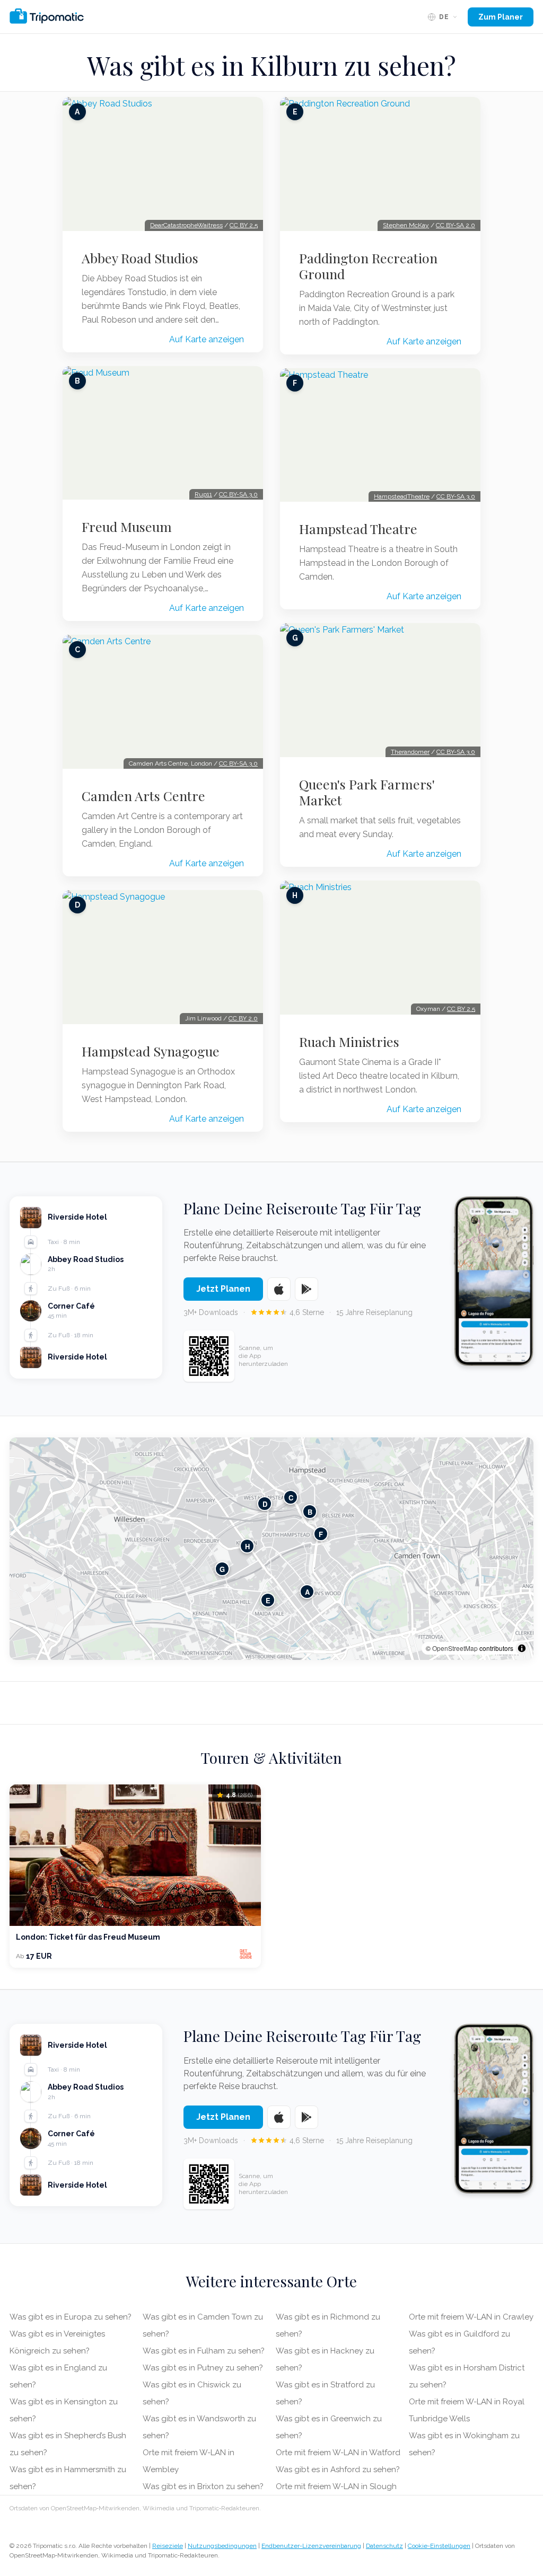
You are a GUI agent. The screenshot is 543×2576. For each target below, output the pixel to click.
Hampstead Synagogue (151, 1051)
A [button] (307, 1591)
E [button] (268, 1600)
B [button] (310, 1511)
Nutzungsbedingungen (222, 2546)
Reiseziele (168, 2546)
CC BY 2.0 (243, 1018)
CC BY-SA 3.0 (238, 494)
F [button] (321, 1534)
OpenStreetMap (455, 1648)
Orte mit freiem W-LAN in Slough (336, 2486)
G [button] (222, 1569)
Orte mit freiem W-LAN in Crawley (471, 2317)
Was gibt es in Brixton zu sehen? (203, 2486)
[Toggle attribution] (522, 1648)
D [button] (265, 1503)
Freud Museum (127, 527)
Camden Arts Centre (143, 796)
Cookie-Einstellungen (439, 2546)
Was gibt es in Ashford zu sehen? (338, 2470)
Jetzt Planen (223, 1289)
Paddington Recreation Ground (368, 266)
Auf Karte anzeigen (207, 339)
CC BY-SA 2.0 (456, 225)
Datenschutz (384, 2546)
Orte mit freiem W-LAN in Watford (338, 2453)
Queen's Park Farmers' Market (367, 792)
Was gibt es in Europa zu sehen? (71, 2317)
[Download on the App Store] (279, 1289)
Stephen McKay (406, 225)
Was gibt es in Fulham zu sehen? (204, 2351)
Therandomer (410, 752)
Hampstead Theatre (358, 529)
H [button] (247, 1546)
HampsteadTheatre (402, 496)
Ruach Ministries (349, 1042)
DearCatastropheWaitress (186, 225)
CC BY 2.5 (244, 225)
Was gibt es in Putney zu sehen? (203, 2368)
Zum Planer (501, 17)
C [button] (291, 1497)
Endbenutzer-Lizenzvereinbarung (311, 2546)
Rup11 (203, 494)
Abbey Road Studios (140, 258)
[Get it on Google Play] (306, 1289)
